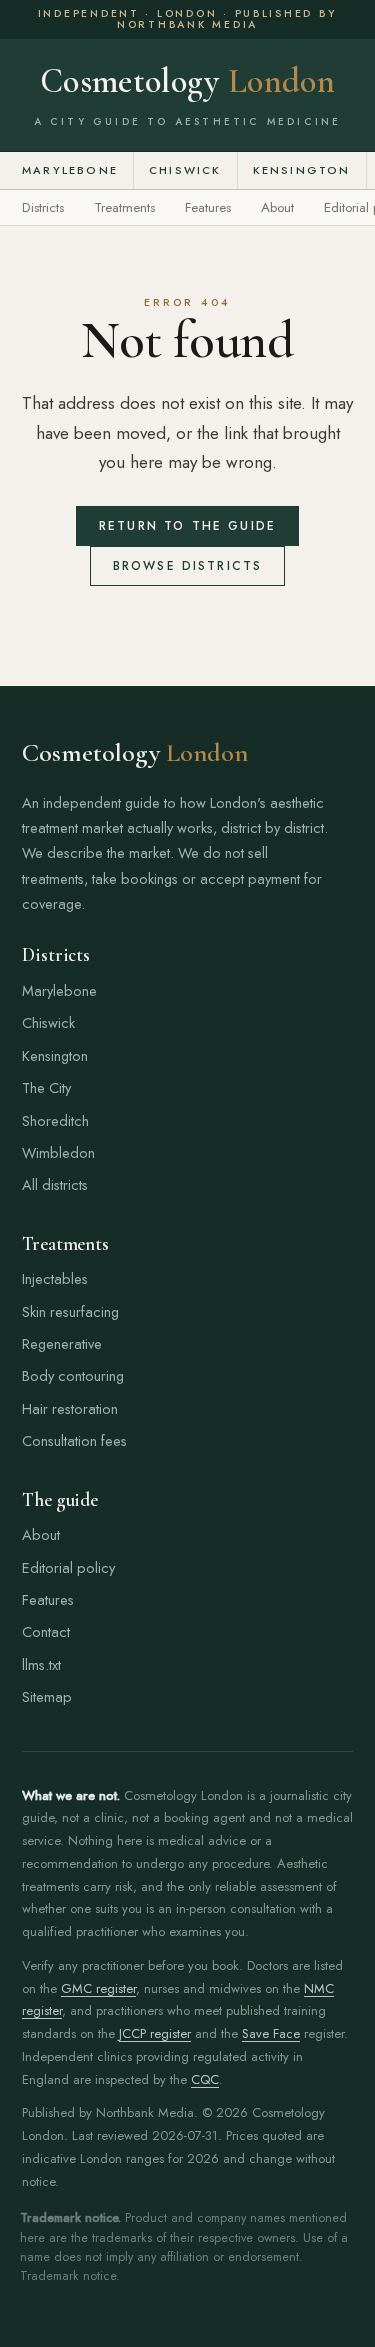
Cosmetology (187, 82)
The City (46, 1087)
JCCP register (155, 2033)
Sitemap (47, 1696)
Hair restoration (70, 1408)
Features (208, 207)
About (277, 207)
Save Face (271, 2033)
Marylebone (70, 170)
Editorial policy (68, 1567)
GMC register (98, 1988)
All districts (55, 1184)
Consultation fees (74, 1440)
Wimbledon (58, 1152)
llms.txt (41, 1664)
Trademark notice (68, 2276)
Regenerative (62, 1343)
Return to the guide (187, 526)
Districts (43, 207)
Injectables (55, 1278)
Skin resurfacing (70, 1311)
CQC (205, 2079)
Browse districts (188, 566)
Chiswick (185, 170)
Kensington (302, 170)
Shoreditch (55, 1120)
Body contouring (73, 1375)
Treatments (124, 207)
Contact (46, 1631)
